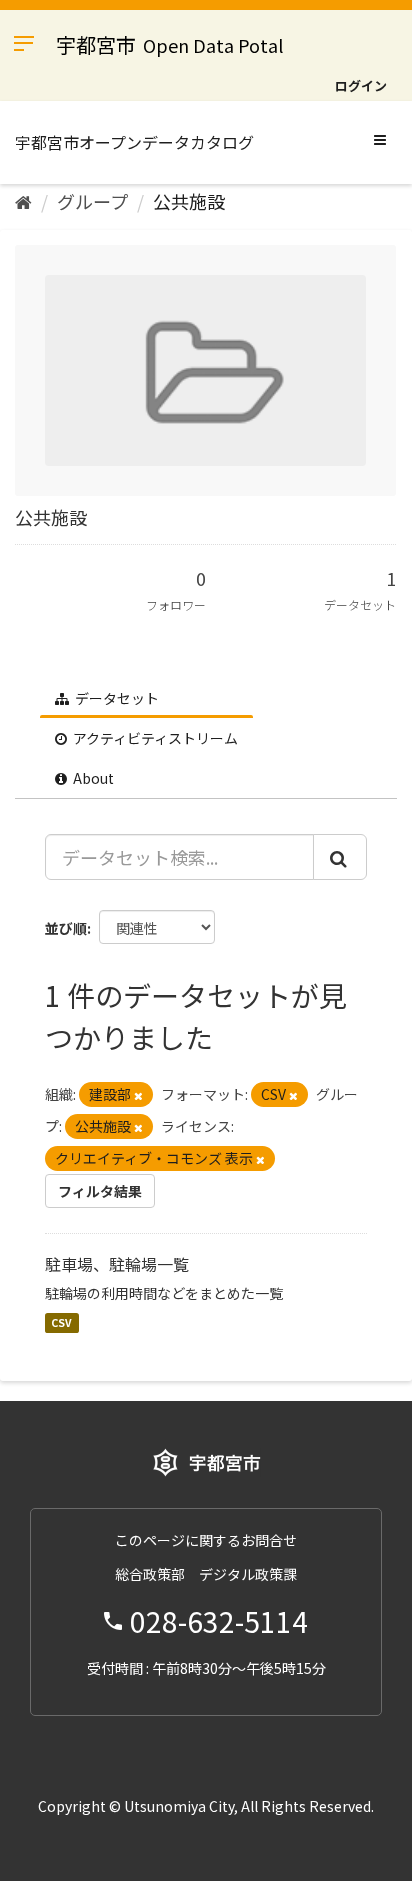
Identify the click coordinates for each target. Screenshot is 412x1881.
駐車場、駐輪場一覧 (117, 1264)
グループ (92, 201)
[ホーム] (23, 201)
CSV (61, 1322)
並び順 (66, 928)
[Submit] (340, 857)
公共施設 (189, 201)
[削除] (138, 1095)
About (92, 778)
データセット (115, 698)
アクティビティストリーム (154, 738)
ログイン (361, 85)
